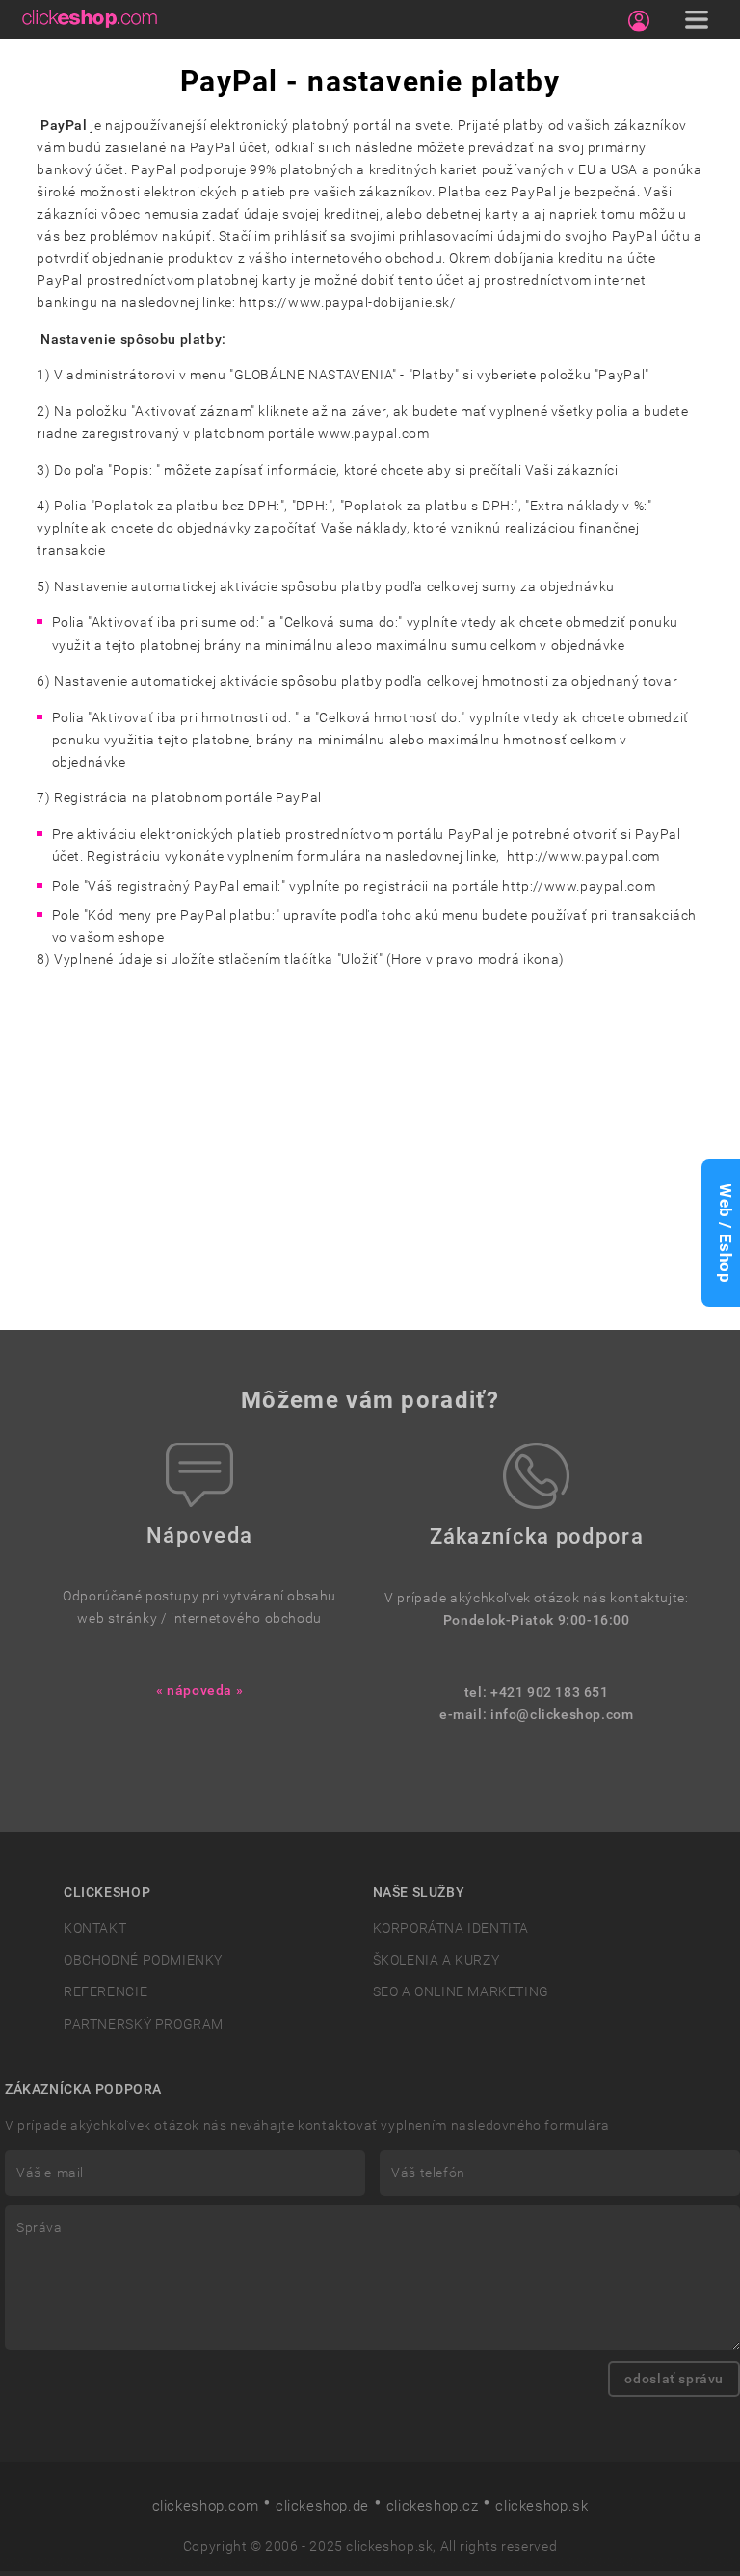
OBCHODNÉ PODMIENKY (143, 1960)
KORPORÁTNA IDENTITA (451, 1928)
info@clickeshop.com (562, 1715)
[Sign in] (639, 21)
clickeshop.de (322, 2506)
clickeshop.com (206, 2506)
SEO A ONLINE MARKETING (461, 1992)
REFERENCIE (106, 1992)
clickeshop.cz (433, 2506)
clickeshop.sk (542, 2506)
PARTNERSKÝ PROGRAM (144, 2025)
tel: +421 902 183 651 (537, 1692)
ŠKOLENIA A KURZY (436, 1960)
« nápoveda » (199, 1691)
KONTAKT (95, 1928)
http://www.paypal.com (583, 857)
